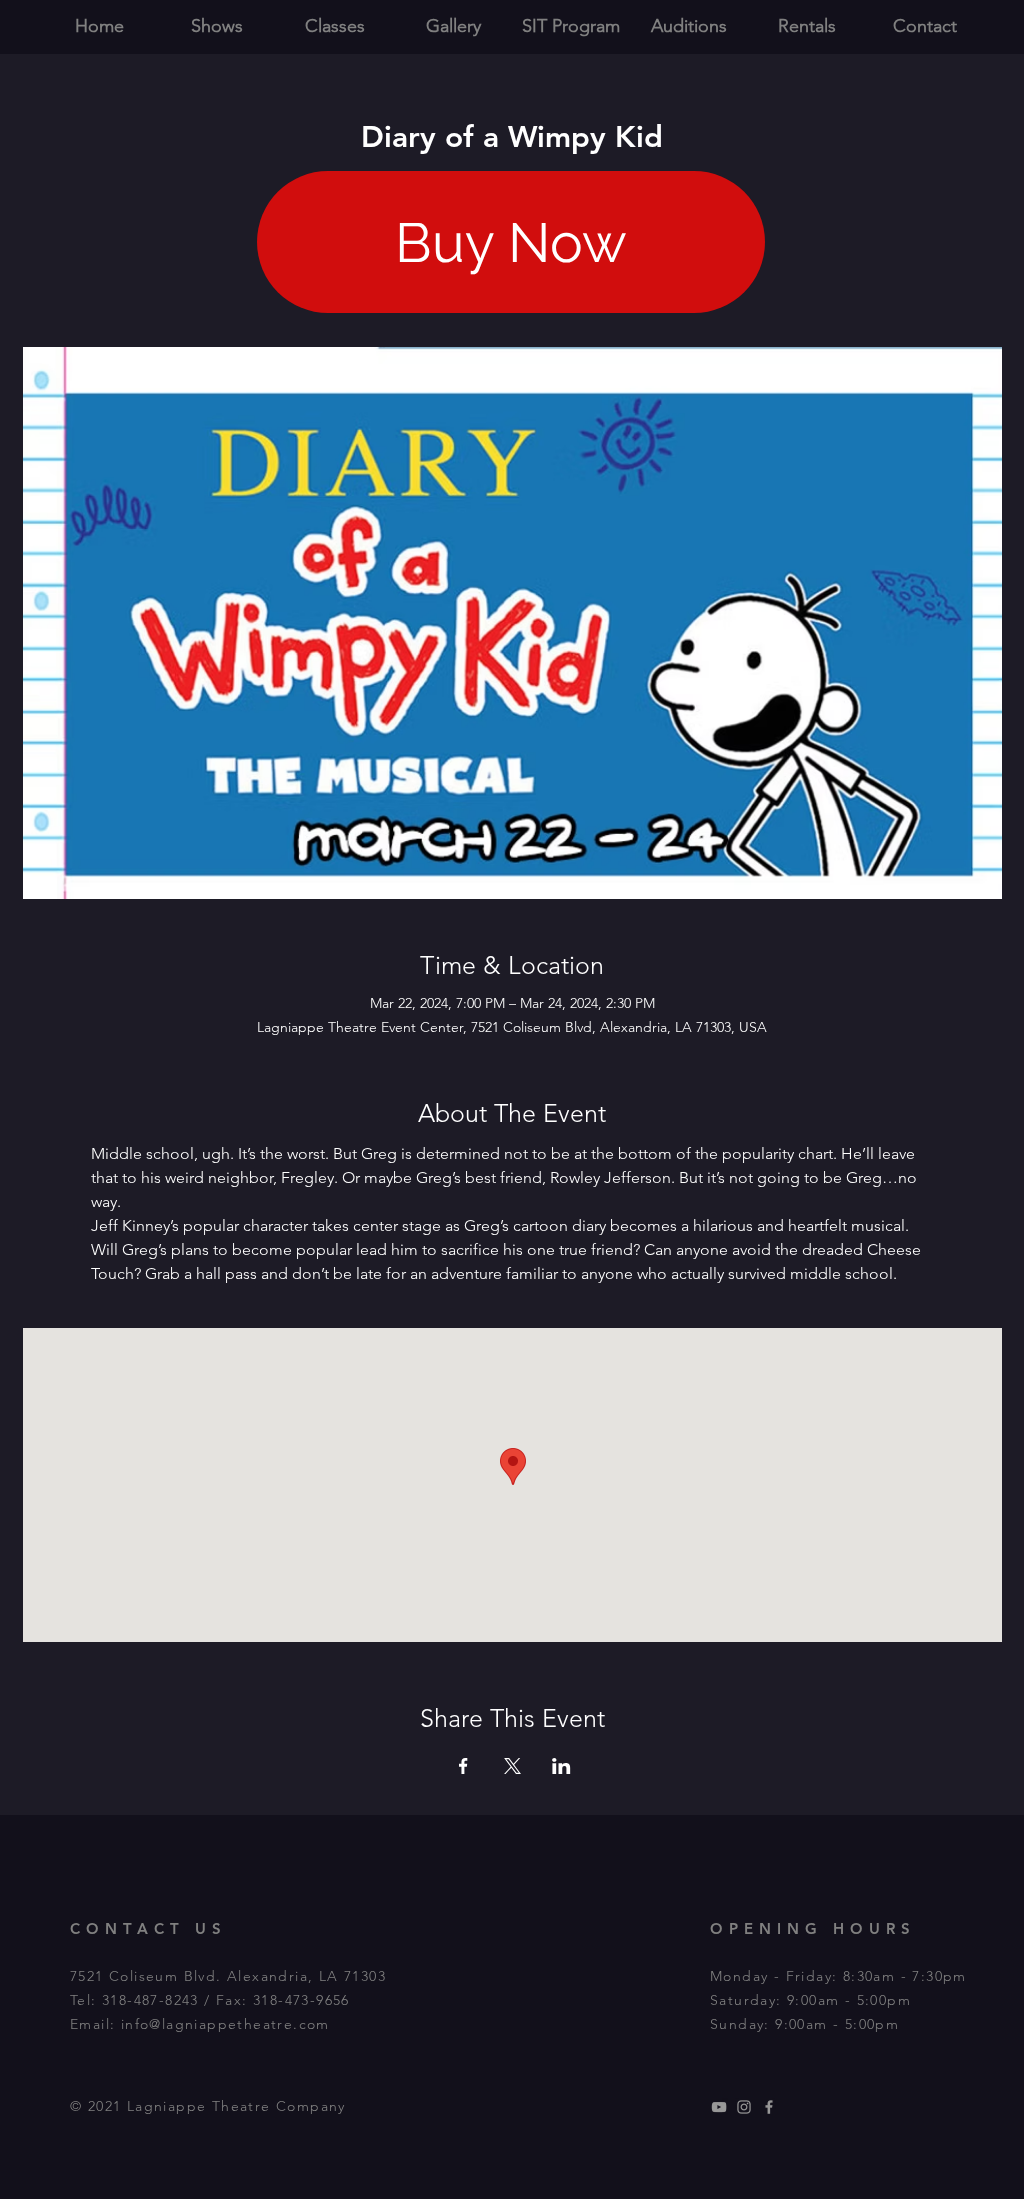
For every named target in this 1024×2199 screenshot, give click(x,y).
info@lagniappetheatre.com (225, 2024)
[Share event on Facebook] (463, 1766)
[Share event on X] (512, 1766)
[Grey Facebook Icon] (769, 2107)
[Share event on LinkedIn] (561, 1766)
